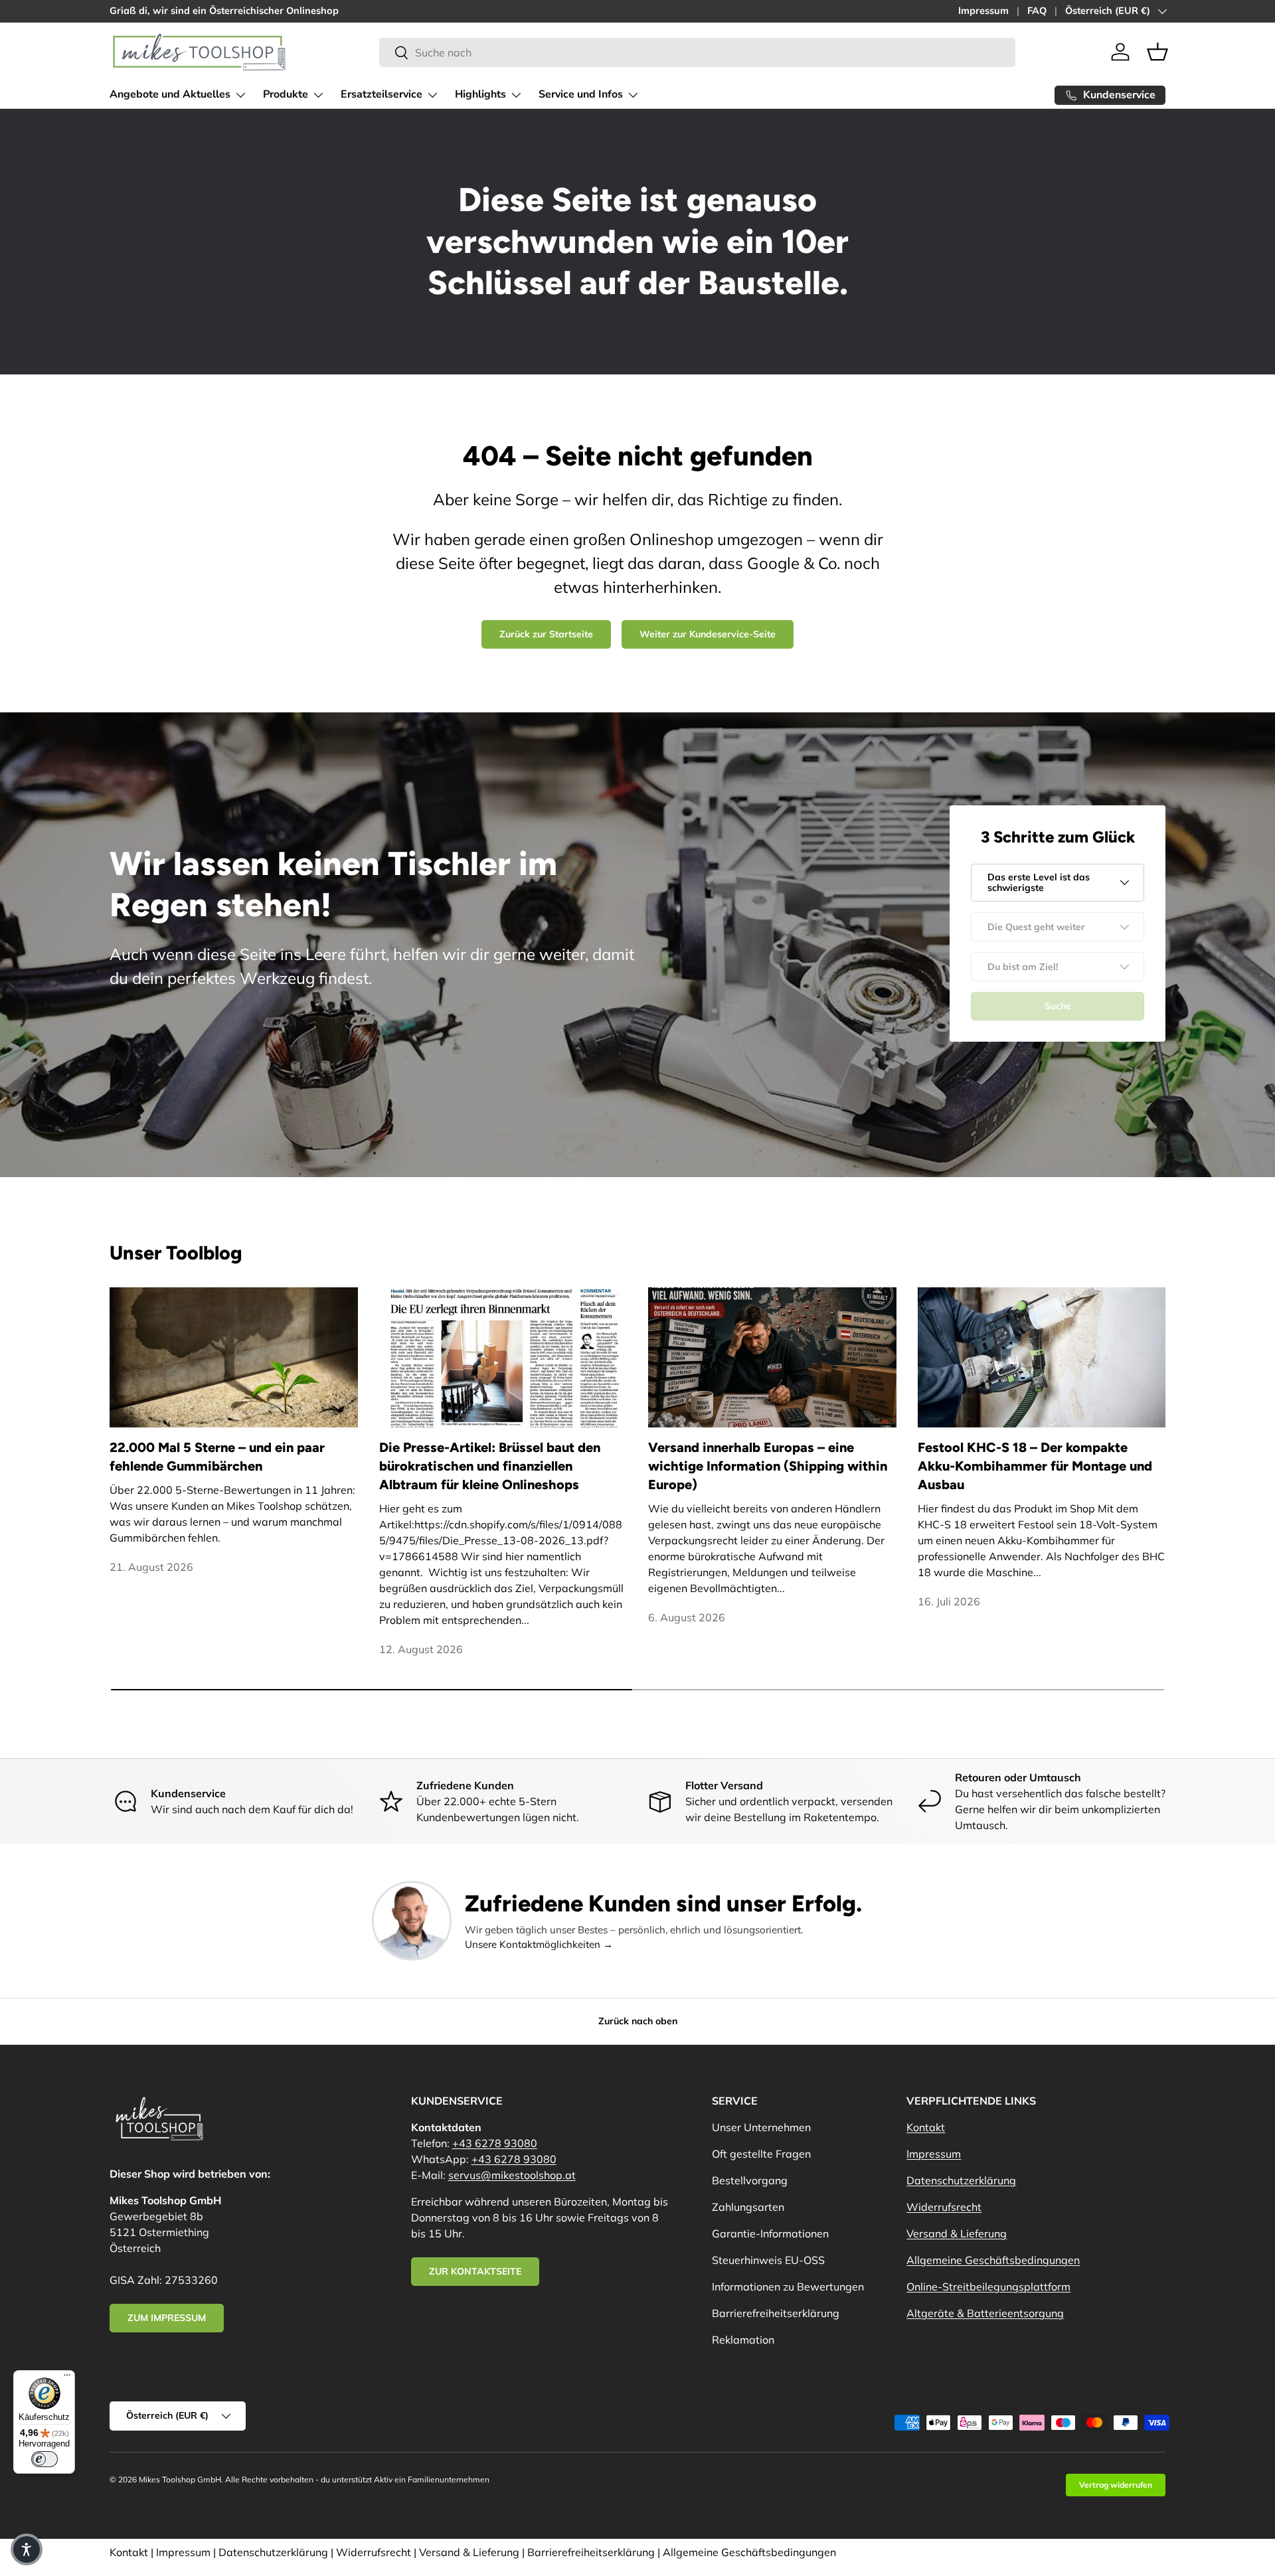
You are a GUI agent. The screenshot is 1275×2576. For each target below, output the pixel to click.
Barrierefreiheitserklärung (776, 2313)
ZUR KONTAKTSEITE (475, 2271)
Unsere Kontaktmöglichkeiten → (539, 1944)
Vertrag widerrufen (1116, 2485)
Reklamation (743, 2340)
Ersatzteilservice (382, 94)
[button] (1157, 52)
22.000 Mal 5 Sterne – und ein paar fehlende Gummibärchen (217, 1457)
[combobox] (697, 52)
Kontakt (926, 2127)
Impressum (983, 11)
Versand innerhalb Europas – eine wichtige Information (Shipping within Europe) (768, 1466)
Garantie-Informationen (770, 2233)
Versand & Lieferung (957, 2233)
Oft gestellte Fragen (761, 2154)
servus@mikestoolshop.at (512, 2175)
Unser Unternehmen (761, 2127)
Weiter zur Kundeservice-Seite (708, 634)
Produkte (286, 94)
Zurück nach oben (638, 2021)
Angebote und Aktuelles (170, 94)
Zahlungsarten (748, 2207)
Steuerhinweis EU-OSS (768, 2260)
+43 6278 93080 (495, 2143)
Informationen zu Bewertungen (788, 2287)
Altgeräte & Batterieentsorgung (985, 2313)
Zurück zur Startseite (546, 634)
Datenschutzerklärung (961, 2180)
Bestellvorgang (750, 2180)
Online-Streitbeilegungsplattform (988, 2287)
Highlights (480, 94)
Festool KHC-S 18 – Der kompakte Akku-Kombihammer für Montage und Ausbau (1035, 1466)
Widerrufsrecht (944, 2207)
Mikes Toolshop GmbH (180, 2479)
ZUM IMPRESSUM (167, 2318)
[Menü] (67, 2378)
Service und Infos (581, 94)
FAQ (1037, 11)
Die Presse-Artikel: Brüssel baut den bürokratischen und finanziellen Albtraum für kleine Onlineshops (490, 1466)
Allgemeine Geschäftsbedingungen (993, 2260)
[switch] (44, 2459)
